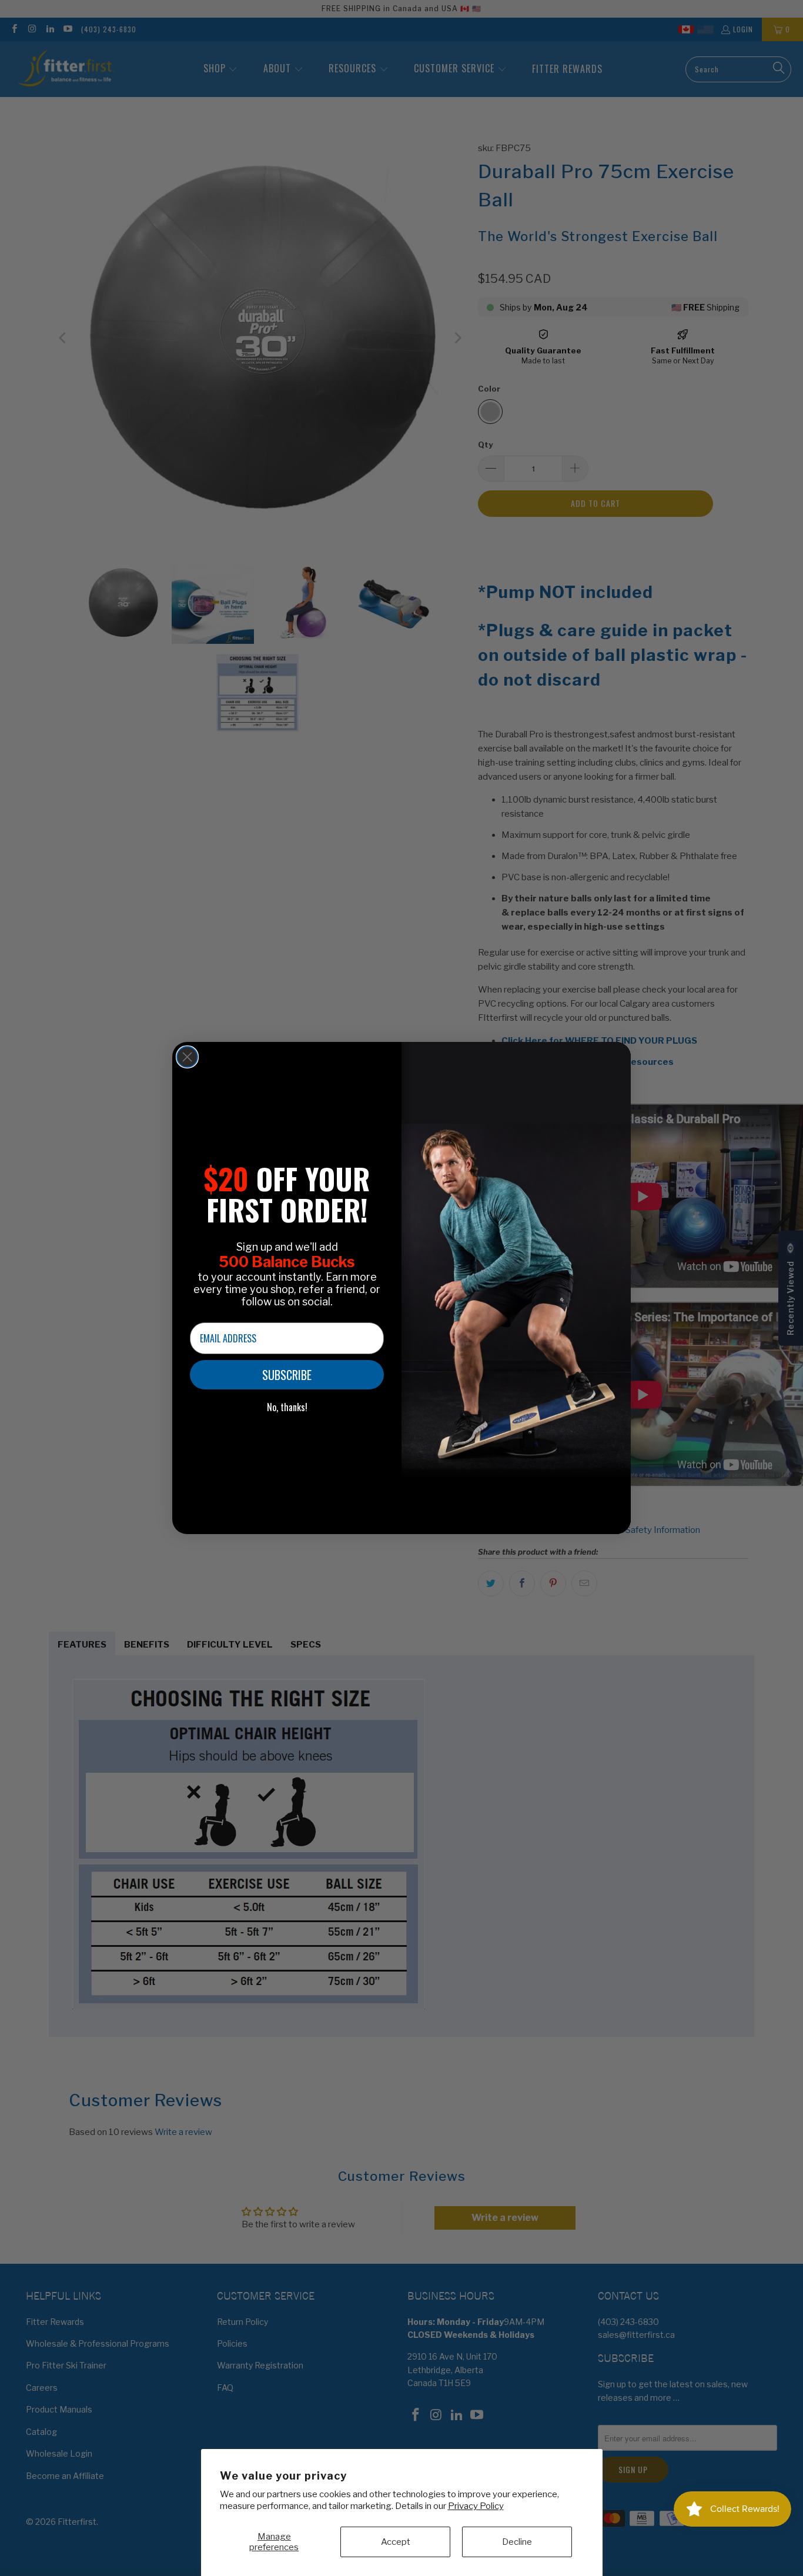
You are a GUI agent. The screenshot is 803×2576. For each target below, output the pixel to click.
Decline (517, 2542)
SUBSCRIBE (287, 1375)
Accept (396, 2542)
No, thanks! (287, 1407)
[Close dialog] (187, 1057)
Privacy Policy (476, 2506)
